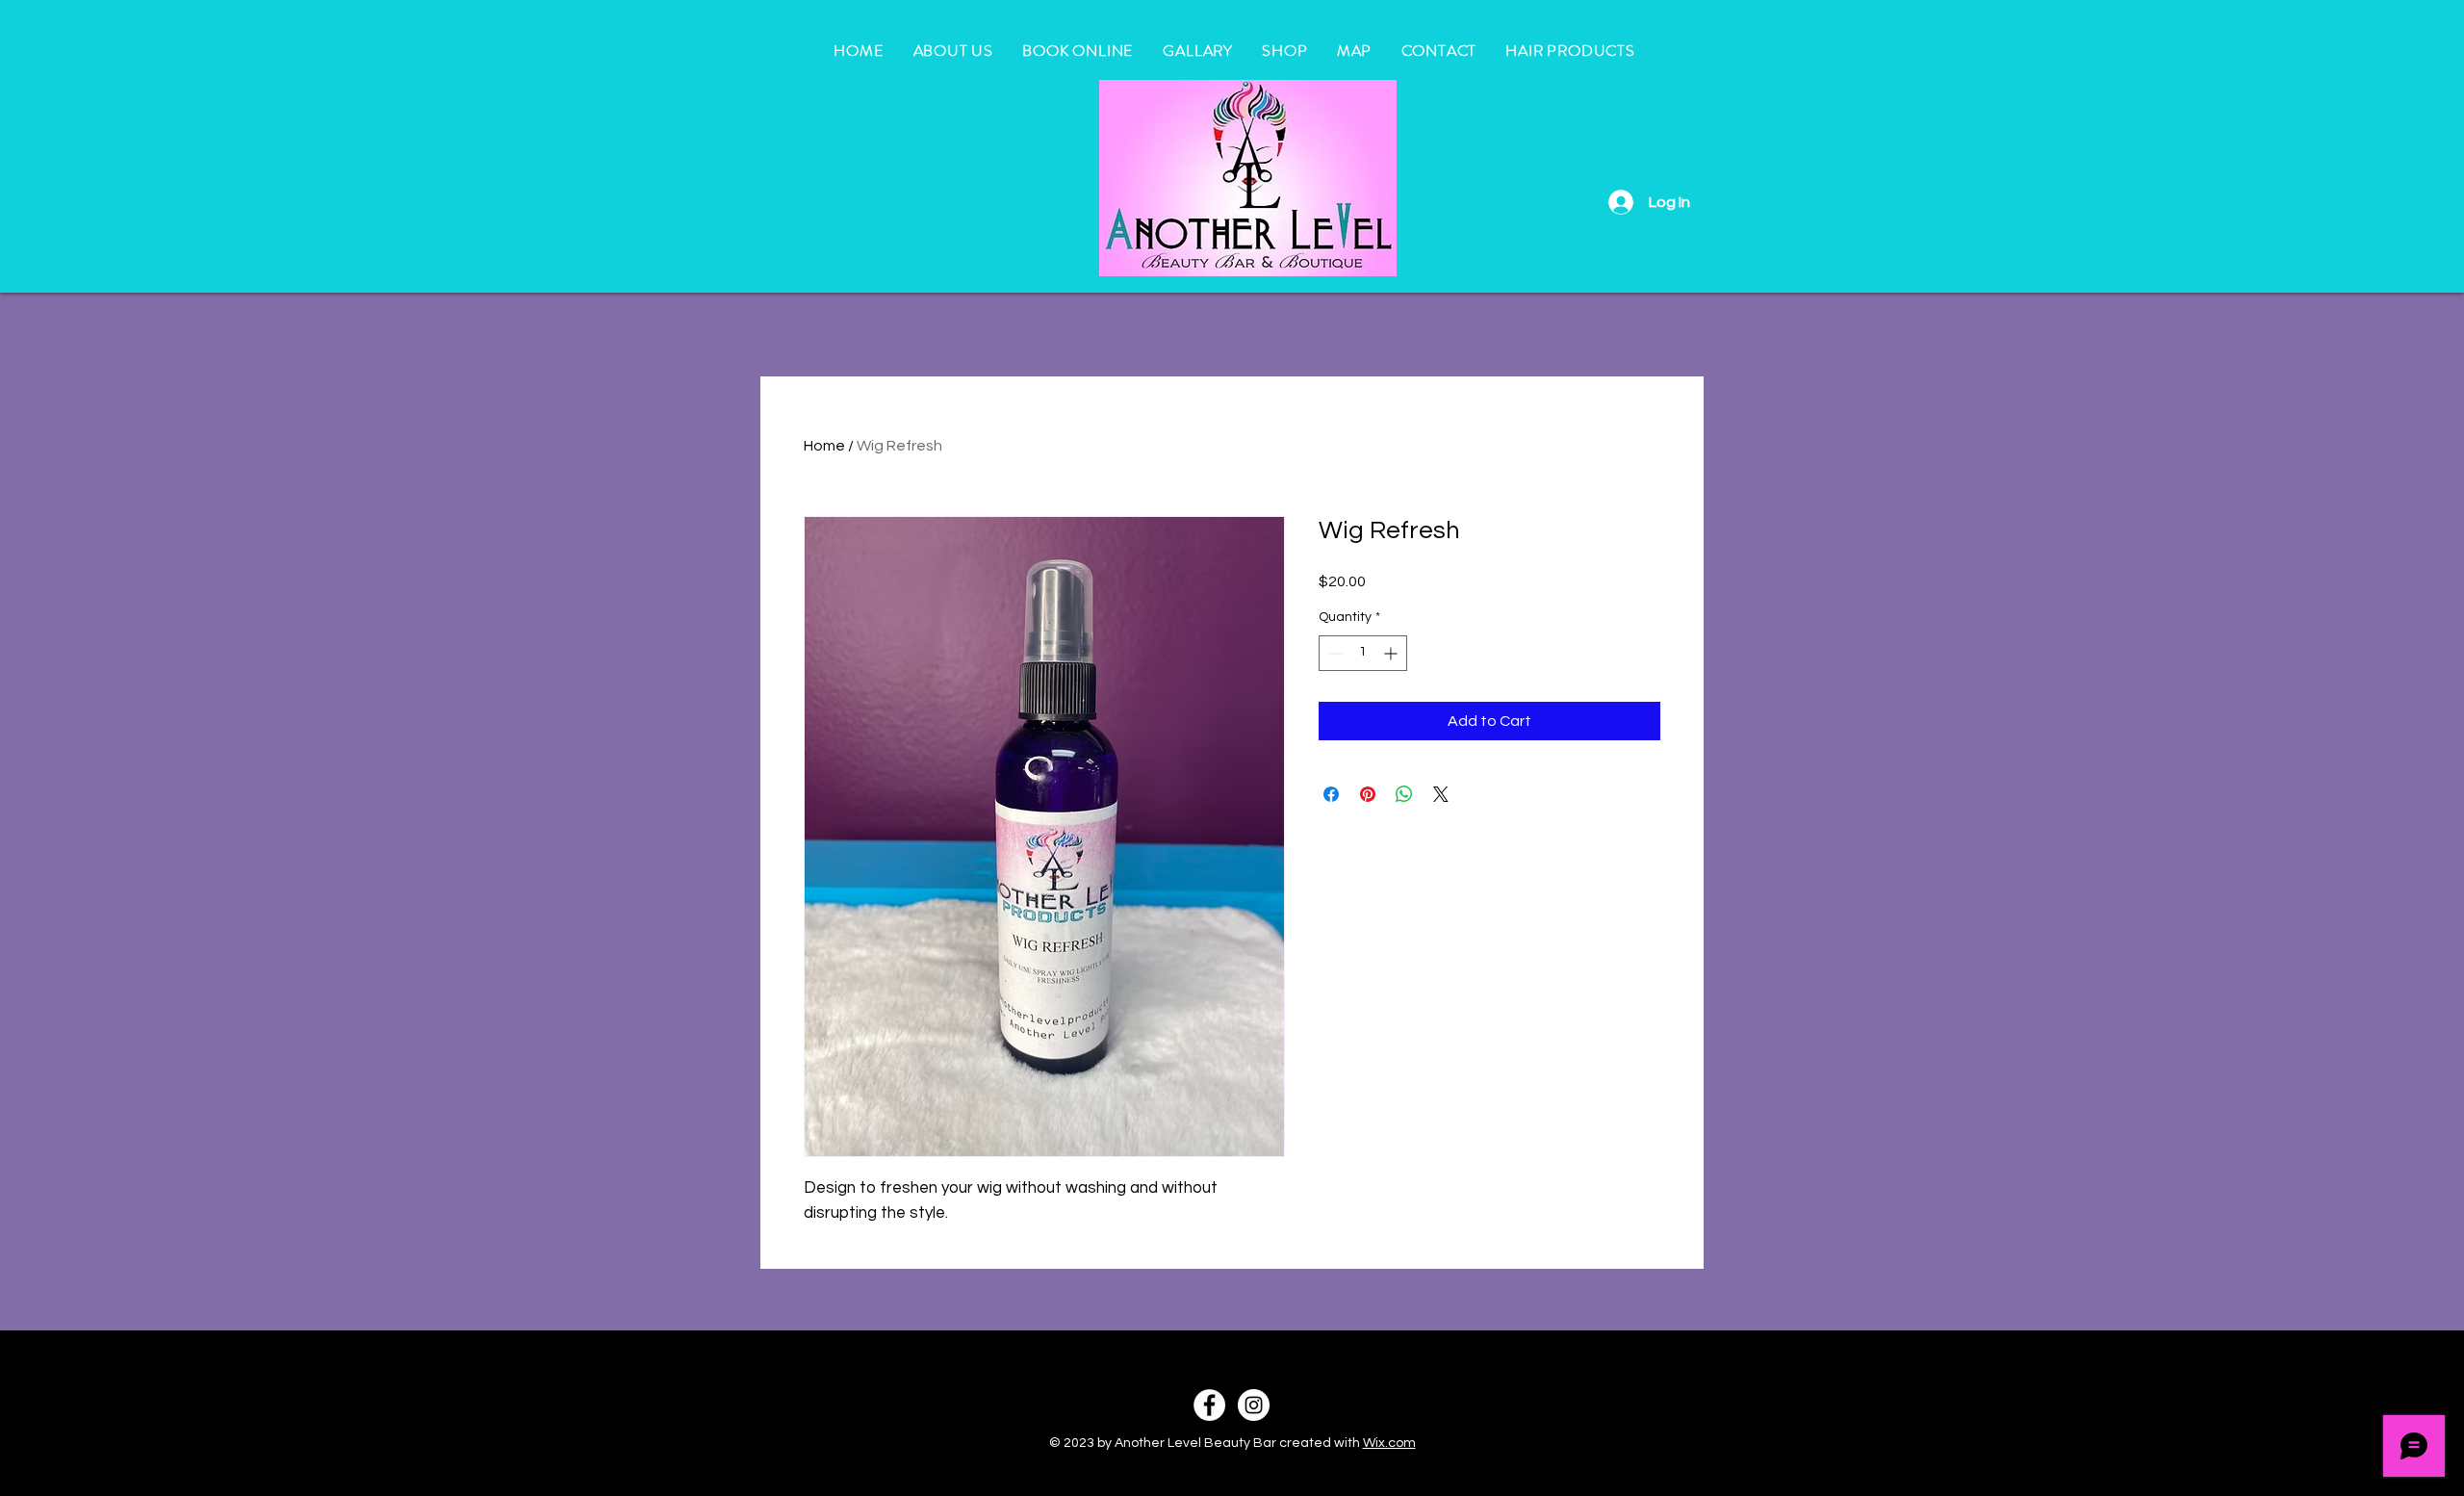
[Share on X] (1441, 794)
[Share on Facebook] (1331, 794)
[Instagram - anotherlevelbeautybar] (1254, 1405)
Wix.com (1389, 1443)
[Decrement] (1334, 653)
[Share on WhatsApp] (1404, 794)
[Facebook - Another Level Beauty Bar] (1209, 1405)
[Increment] (1392, 653)
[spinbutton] (1363, 653)
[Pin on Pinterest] (1368, 794)
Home (824, 446)
